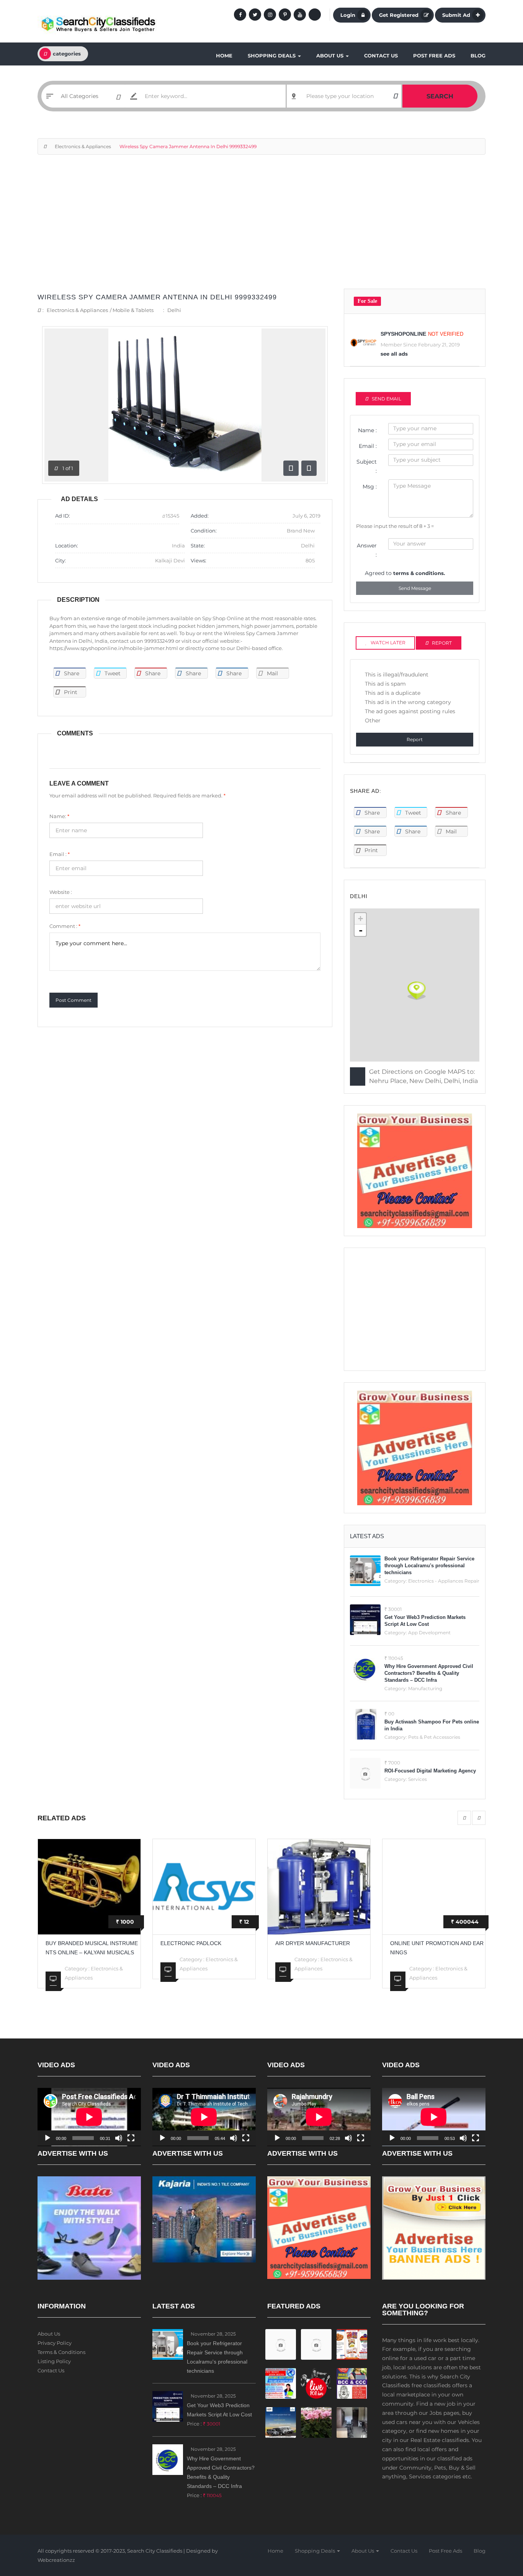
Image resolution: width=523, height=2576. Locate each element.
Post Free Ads (434, 56)
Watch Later (388, 643)
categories (67, 54)
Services (418, 1779)
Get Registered (399, 15)
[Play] (47, 2138)
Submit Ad (456, 15)
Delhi (174, 310)
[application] (89, 2117)
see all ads (394, 354)
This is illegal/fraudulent (397, 675)
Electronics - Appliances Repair (444, 1581)
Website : (61, 892)
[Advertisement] (261, 225)
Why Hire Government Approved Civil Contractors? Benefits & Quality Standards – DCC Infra (429, 1673)
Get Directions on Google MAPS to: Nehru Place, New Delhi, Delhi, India (423, 1076)
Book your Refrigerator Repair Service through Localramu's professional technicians (429, 1566)
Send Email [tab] (387, 399)
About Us (331, 56)
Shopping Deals (272, 56)
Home (224, 56)
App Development (429, 1633)
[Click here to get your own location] (395, 96)
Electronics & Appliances (83, 146)
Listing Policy (54, 2361)
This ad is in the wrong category (408, 702)
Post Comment (74, 1000)
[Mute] (119, 2138)
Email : (60, 854)
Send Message (415, 588)
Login (348, 15)
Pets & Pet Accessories (434, 1737)
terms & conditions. (419, 573)
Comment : (65, 926)
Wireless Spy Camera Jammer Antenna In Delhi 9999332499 (157, 297)
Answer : (367, 550)
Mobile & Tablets (133, 310)
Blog (478, 56)
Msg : (370, 487)
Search (440, 96)
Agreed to (405, 573)
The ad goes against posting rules (410, 711)
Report (415, 739)
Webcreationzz (56, 2560)
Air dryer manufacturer (313, 1943)
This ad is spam (385, 684)
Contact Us (381, 56)
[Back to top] (498, 2528)
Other (373, 720)
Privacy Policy (55, 2343)
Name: (59, 816)
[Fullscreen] (131, 2138)
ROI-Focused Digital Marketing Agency (430, 1771)
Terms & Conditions (61, 2352)
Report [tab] (442, 643)
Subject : (367, 466)
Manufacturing (425, 1688)
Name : (367, 430)
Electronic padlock (191, 1943)
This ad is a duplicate (393, 693)
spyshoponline (403, 334)
